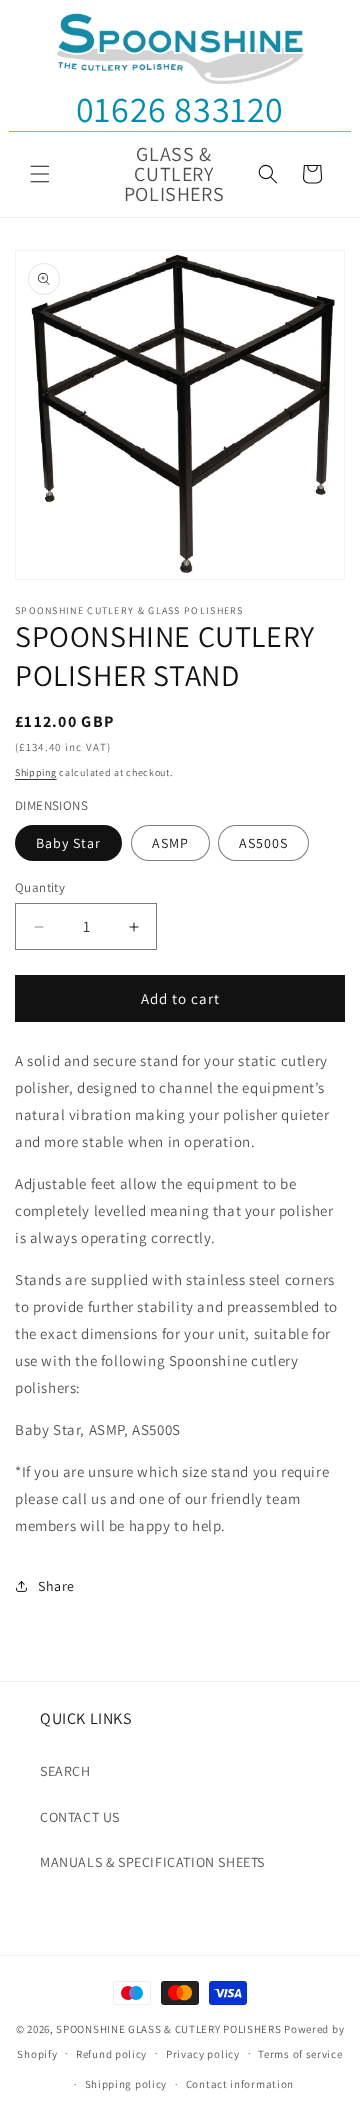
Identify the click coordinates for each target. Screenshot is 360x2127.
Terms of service (300, 2054)
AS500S (263, 843)
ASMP (170, 843)
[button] (40, 174)
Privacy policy (203, 2054)
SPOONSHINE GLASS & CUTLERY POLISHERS (168, 2029)
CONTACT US (80, 1817)
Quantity (40, 887)
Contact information (240, 2084)
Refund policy (111, 2054)
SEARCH (65, 1771)
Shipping (36, 772)
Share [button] (56, 1586)
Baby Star (68, 843)
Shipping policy (126, 2084)
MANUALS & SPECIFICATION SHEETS (152, 1862)
